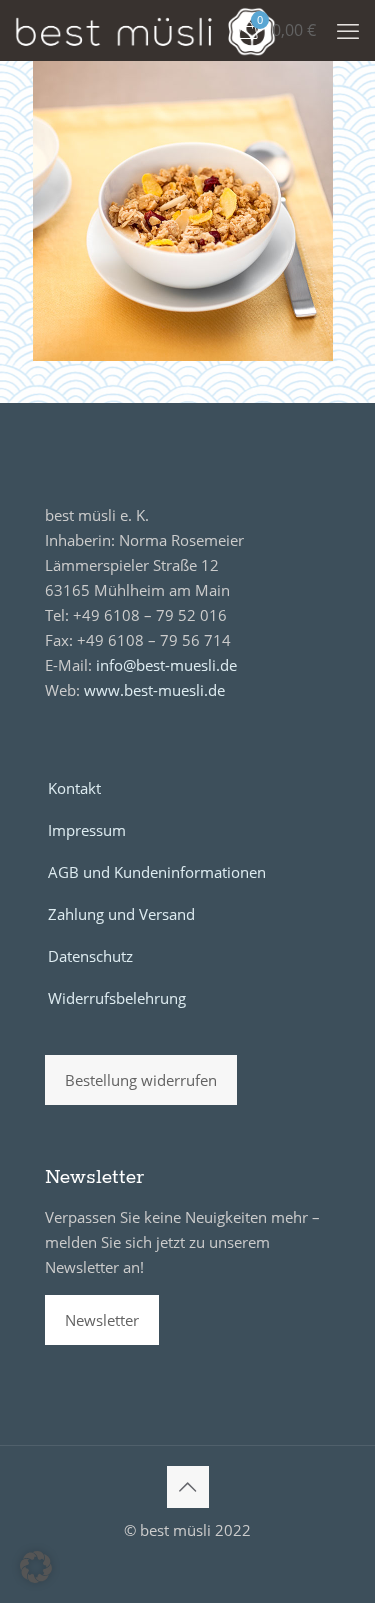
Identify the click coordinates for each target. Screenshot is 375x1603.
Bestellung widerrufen (141, 1080)
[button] (36, 1567)
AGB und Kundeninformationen (157, 872)
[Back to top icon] (188, 1487)
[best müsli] (145, 30)
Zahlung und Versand (121, 914)
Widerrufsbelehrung (117, 998)
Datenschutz (90, 956)
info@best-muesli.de (166, 665)
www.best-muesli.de (154, 690)
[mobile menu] (348, 30)
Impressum (87, 830)
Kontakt (74, 788)
